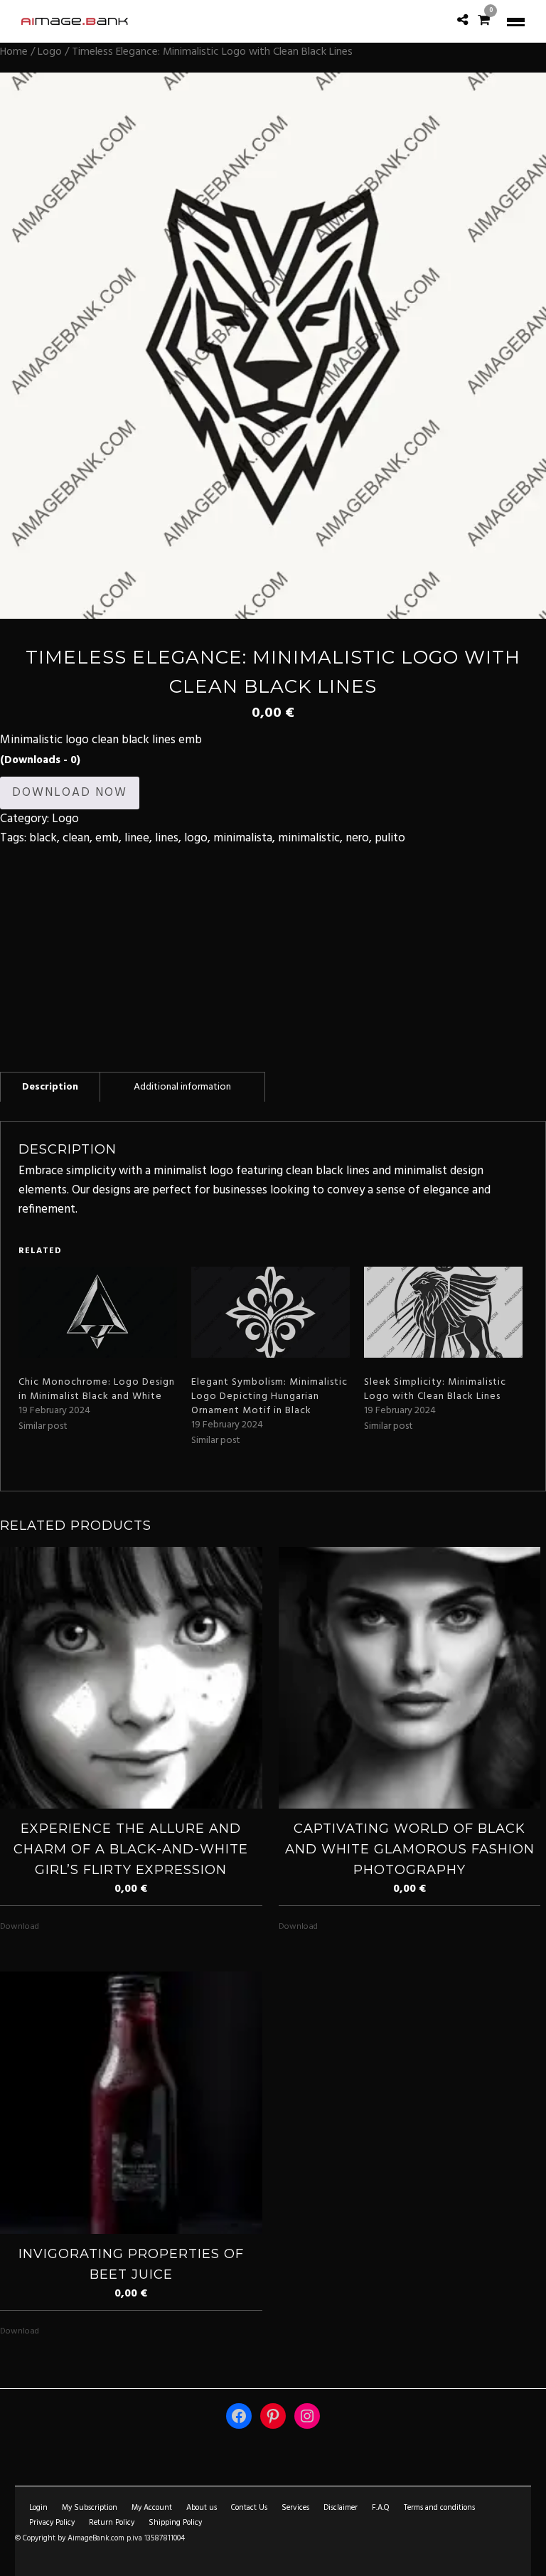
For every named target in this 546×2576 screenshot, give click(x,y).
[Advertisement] (273, 948)
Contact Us (249, 2508)
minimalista (243, 838)
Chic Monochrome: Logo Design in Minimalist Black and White (97, 1389)
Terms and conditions (439, 2508)
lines (167, 838)
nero (357, 838)
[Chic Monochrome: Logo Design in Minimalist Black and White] (98, 1312)
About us (202, 2508)
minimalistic (309, 838)
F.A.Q (381, 2508)
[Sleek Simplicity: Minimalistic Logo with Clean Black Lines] (443, 1312)
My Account (152, 2508)
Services (295, 2508)
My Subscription (90, 2508)
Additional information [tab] (182, 1087)
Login (38, 2508)
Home (14, 52)
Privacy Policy (52, 2523)
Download (20, 1927)
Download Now (70, 793)
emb (107, 838)
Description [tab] (50, 1087)
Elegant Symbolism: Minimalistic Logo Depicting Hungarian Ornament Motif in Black (269, 1396)
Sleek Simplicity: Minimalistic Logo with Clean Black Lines (435, 1389)
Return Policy (112, 2523)
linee (137, 838)
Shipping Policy (175, 2523)
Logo (50, 52)
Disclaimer (341, 2508)
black (43, 838)
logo (196, 838)
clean (76, 838)
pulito (390, 838)
